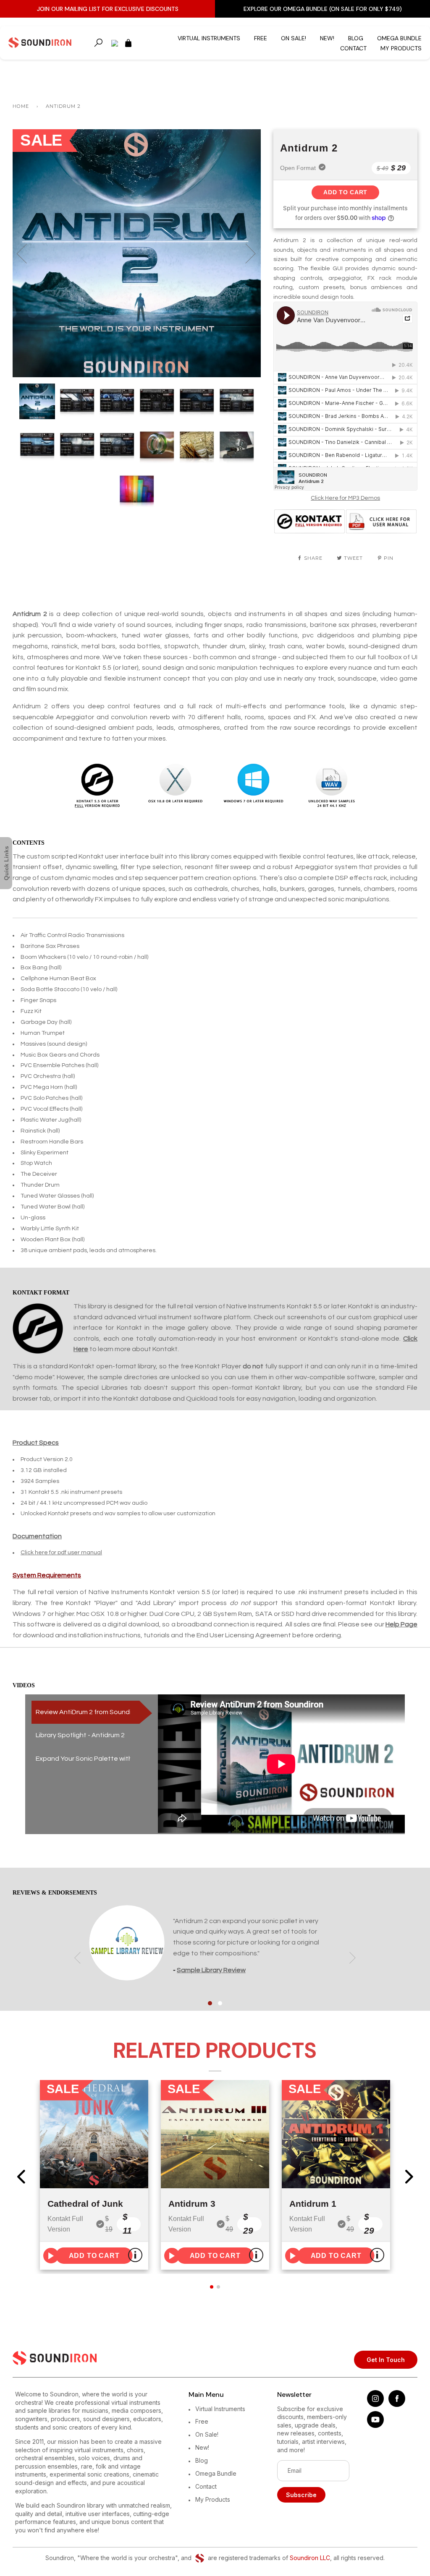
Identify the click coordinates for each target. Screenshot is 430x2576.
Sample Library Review (211, 1970)
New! (327, 38)
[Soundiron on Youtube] (375, 2426)
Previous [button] (27, 253)
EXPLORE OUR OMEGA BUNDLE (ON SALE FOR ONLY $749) (323, 9)
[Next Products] (409, 2177)
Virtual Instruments (209, 38)
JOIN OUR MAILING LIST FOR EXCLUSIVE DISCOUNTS (108, 9)
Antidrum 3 (192, 2204)
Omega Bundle (399, 38)
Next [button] (245, 253)
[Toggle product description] (135, 2255)
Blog (356, 38)
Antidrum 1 (313, 2204)
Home (21, 106)
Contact (353, 48)
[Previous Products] (21, 2177)
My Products (401, 48)
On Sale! (294, 38)
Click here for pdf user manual (61, 1553)
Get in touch (386, 2360)
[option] (137, 253)
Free (261, 38)
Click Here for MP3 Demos (345, 498)
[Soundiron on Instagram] (375, 2405)
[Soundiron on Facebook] (397, 2405)
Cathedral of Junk (85, 2204)
